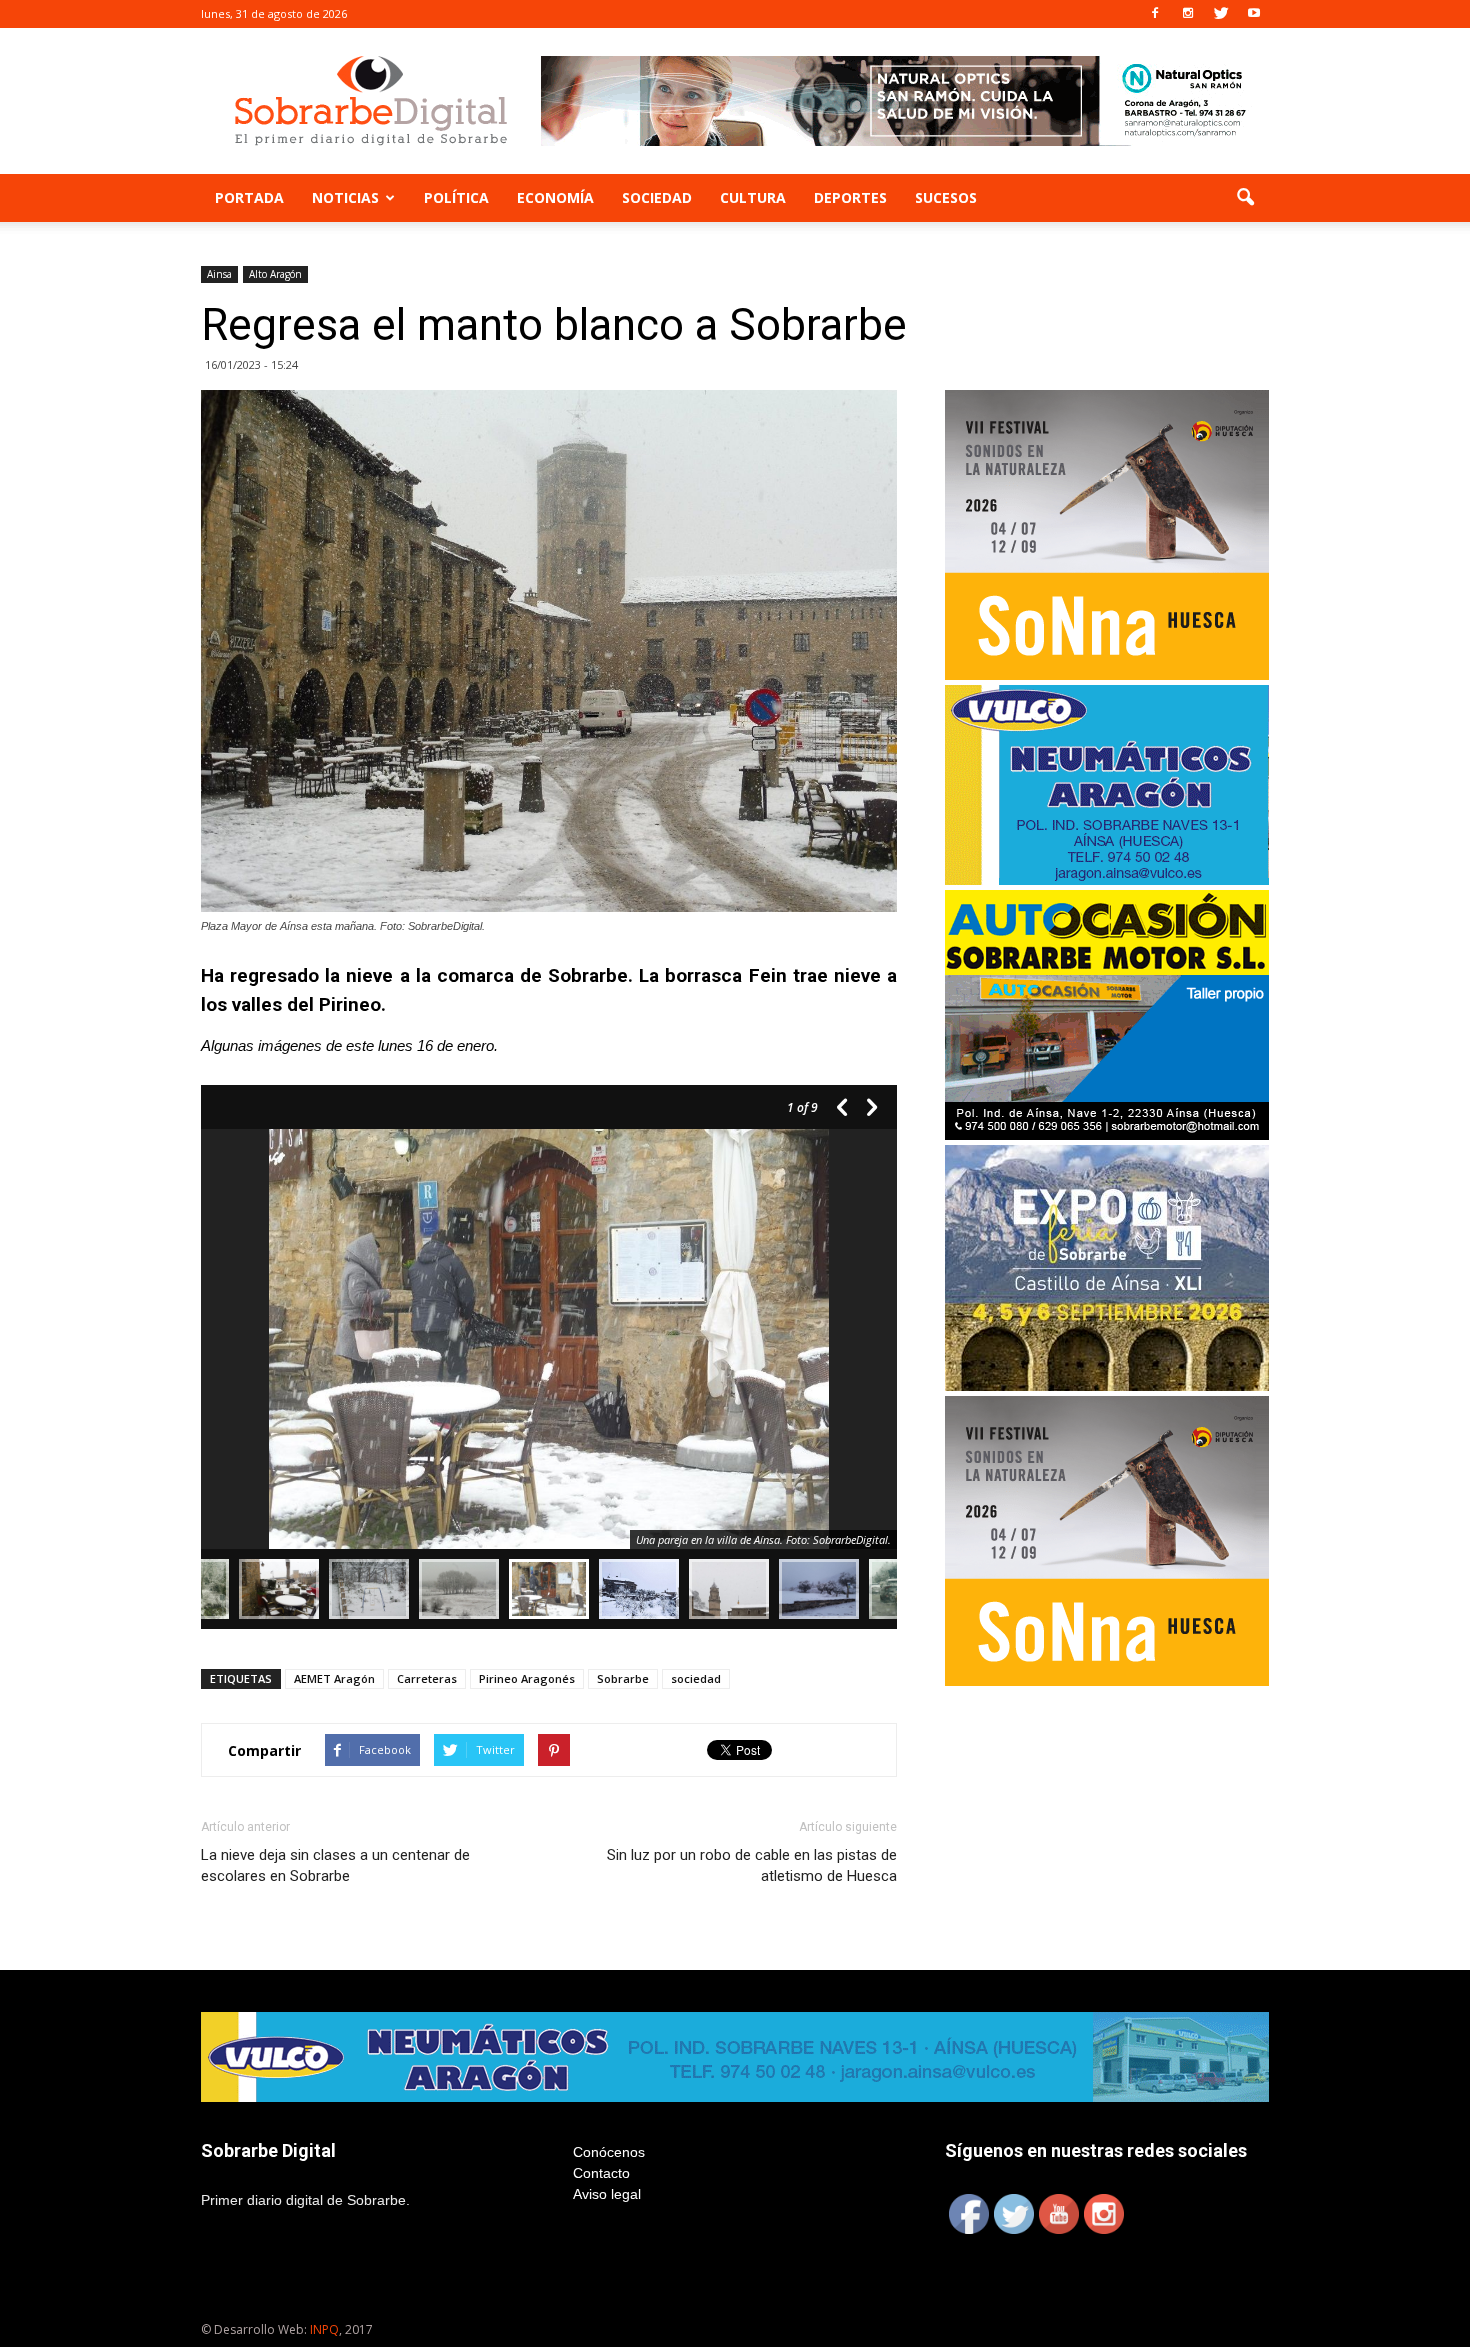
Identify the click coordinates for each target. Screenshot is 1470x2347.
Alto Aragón (275, 274)
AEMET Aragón (334, 1678)
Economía (555, 197)
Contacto (601, 2173)
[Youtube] (1254, 14)
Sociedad (657, 197)
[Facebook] (1155, 14)
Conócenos (609, 2152)
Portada (249, 197)
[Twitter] (1221, 14)
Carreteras (427, 1678)
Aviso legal (607, 2194)
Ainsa (219, 274)
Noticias (345, 197)
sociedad (696, 1678)
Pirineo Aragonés (527, 1678)
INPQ (324, 2329)
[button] (1245, 198)
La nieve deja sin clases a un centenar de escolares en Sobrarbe (335, 1865)
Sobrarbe (623, 1678)
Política (456, 197)
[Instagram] (1188, 14)
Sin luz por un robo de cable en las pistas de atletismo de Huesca (752, 1865)
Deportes (850, 197)
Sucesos (946, 197)
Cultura (753, 197)
